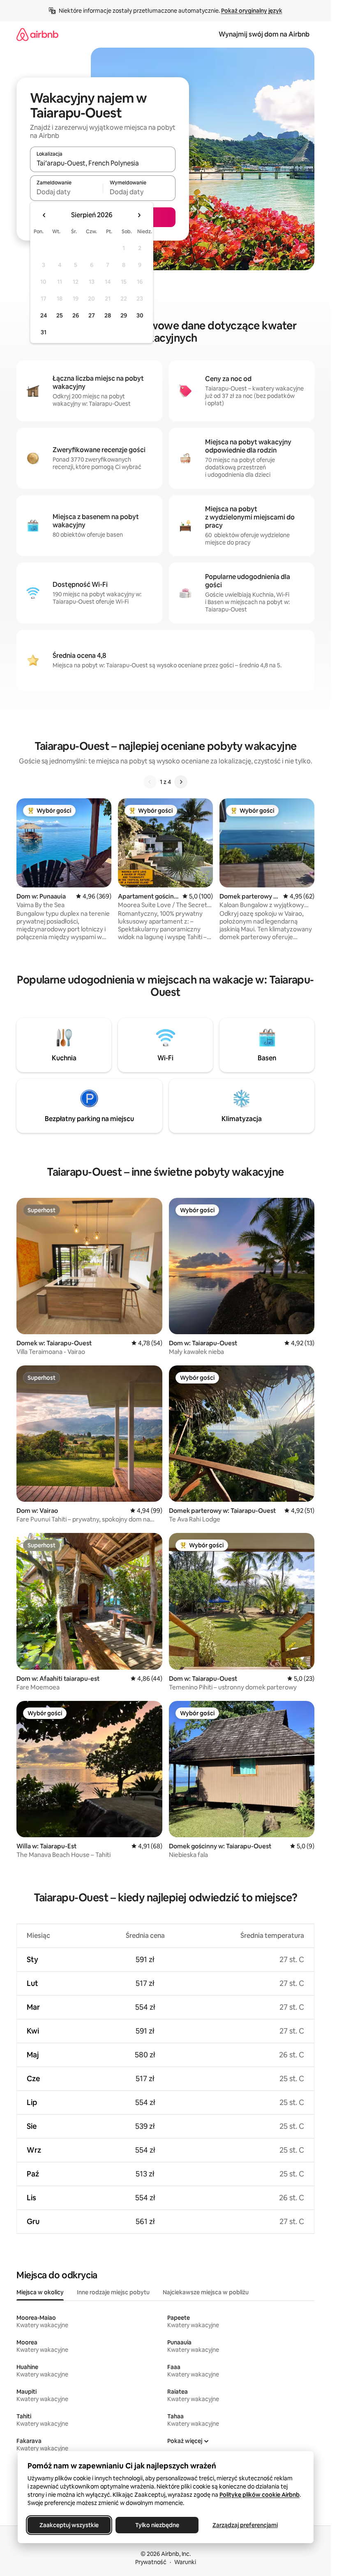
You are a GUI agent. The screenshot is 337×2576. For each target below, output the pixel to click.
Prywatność (151, 2562)
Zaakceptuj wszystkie (69, 2525)
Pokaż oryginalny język (252, 11)
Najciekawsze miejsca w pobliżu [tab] (206, 2292)
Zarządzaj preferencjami (245, 2525)
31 (44, 332)
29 (124, 315)
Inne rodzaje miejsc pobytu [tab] (113, 2292)
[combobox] (103, 163)
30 (140, 315)
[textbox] (66, 192)
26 (76, 315)
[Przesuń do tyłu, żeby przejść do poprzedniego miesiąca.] (44, 215)
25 (60, 315)
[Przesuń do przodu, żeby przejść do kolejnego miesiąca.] (139, 215)
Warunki (185, 2562)
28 (108, 315)
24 (44, 315)
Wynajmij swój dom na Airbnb (264, 34)
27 (92, 315)
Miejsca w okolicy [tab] (40, 2292)
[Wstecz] (150, 782)
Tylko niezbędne (157, 2525)
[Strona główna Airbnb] (37, 34)
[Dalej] (181, 782)
